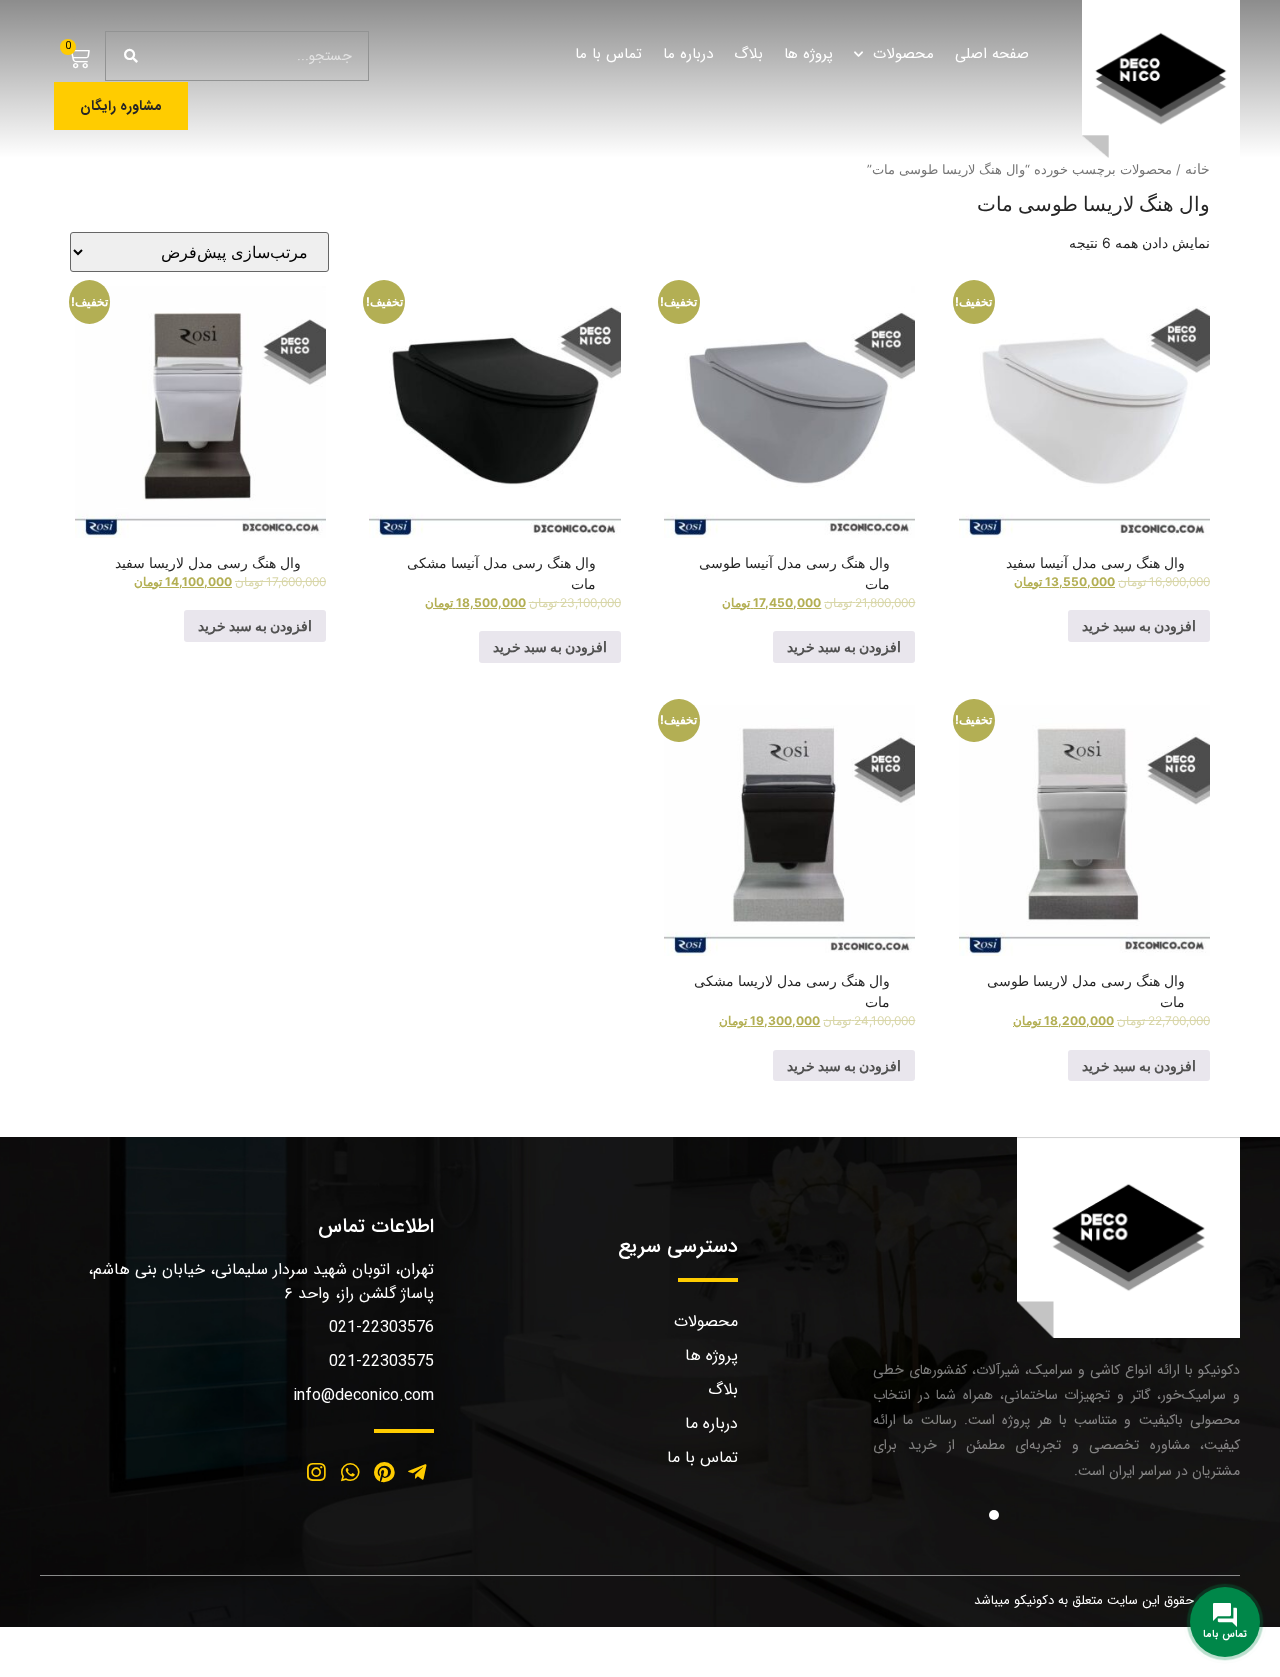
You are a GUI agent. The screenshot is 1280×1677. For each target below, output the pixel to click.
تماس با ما (608, 54)
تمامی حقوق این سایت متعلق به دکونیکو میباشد (1102, 1600)
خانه (1197, 168)
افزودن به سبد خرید (1139, 625)
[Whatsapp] (350, 1473)
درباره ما (688, 54)
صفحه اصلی (992, 54)
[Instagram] (317, 1473)
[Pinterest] (384, 1473)
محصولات (903, 54)
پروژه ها (808, 54)
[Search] (131, 56)
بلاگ (748, 54)
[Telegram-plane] (417, 1473)
